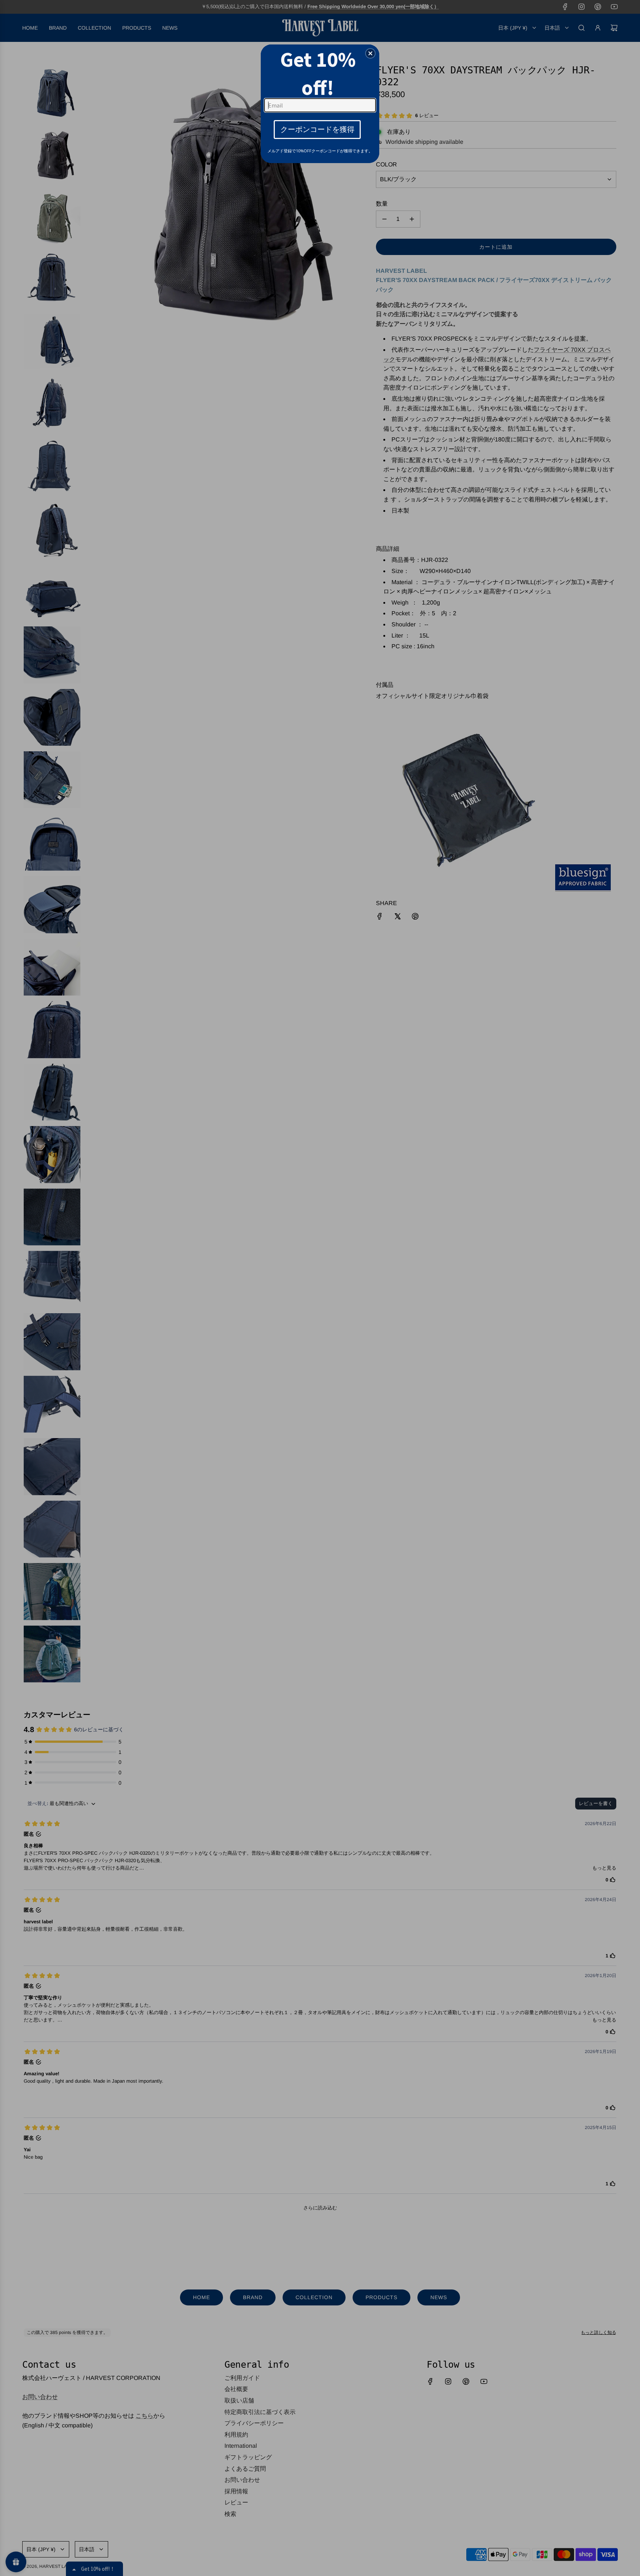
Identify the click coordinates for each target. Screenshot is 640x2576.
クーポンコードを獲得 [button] (317, 129)
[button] (370, 53)
